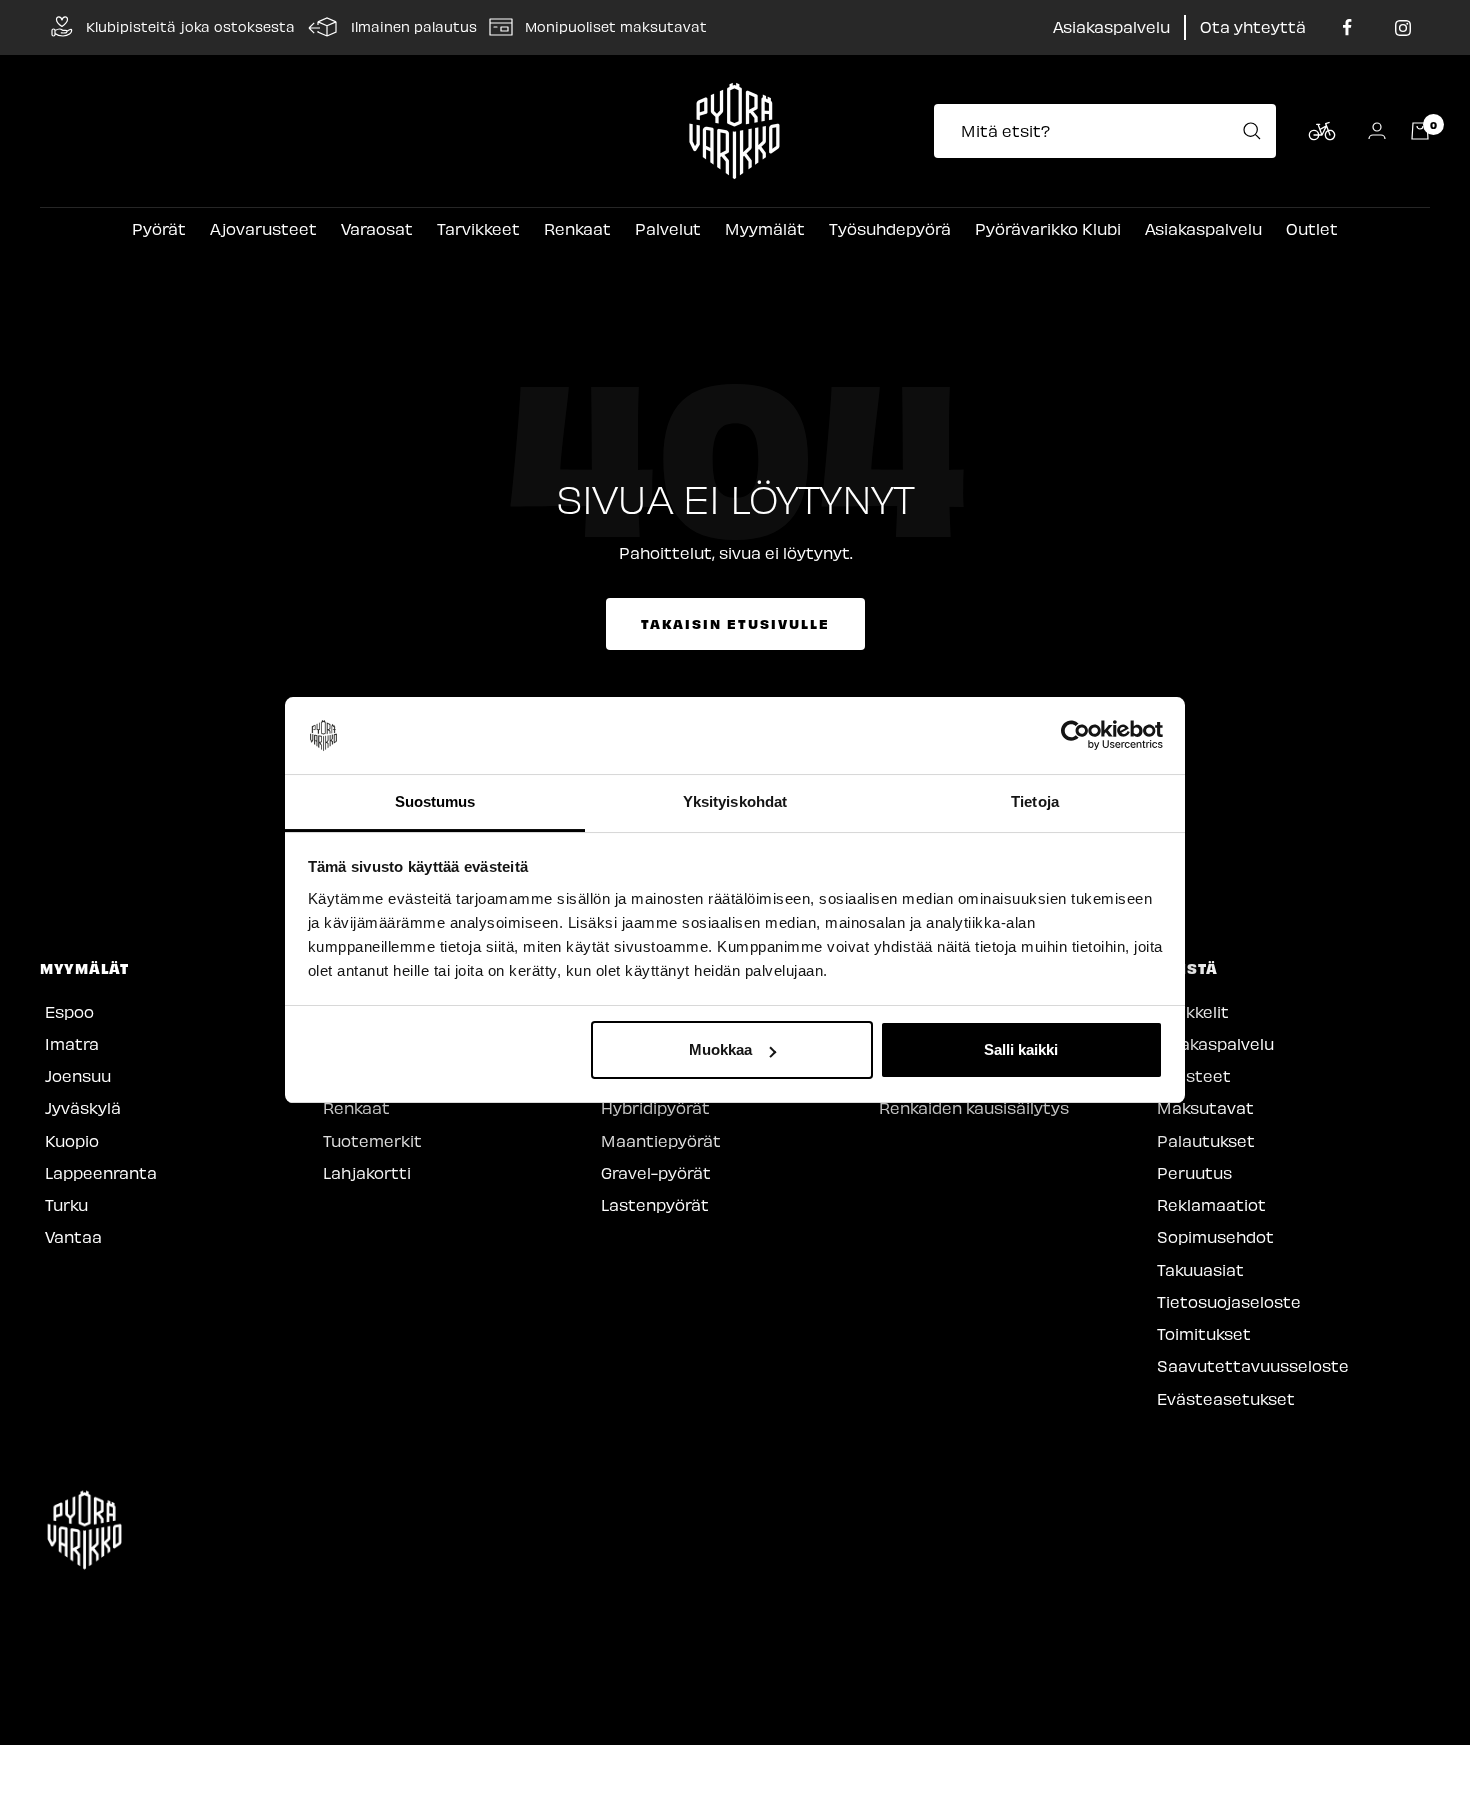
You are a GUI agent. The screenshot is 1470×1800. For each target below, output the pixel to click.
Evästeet (1194, 1075)
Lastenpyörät (655, 1204)
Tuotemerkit (372, 1140)
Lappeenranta (101, 1172)
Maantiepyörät (661, 1140)
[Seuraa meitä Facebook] (1347, 27)
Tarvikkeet (478, 228)
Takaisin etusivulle (735, 623)
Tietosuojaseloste (1229, 1301)
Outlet (1312, 228)
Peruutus (1194, 1172)
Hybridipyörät (655, 1107)
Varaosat (377, 228)
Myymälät (765, 228)
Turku (66, 1204)
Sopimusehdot (1215, 1236)
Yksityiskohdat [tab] (735, 801)
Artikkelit (1193, 1011)
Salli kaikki (1021, 1049)
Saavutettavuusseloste (1253, 1365)
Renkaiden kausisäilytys (974, 1107)
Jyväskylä (83, 1107)
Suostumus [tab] (435, 801)
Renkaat (577, 228)
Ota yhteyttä (1253, 26)
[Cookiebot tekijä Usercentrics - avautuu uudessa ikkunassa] (1075, 736)
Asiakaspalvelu (1111, 26)
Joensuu (78, 1075)
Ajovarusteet (263, 228)
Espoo (69, 1011)
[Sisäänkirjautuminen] (1377, 130)
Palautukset (1206, 1140)
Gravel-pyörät (656, 1172)
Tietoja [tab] (1035, 801)
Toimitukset (1204, 1333)
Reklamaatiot (1211, 1204)
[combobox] (1111, 131)
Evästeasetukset (1226, 1398)
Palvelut (668, 228)
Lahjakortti (367, 1172)
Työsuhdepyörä (890, 228)
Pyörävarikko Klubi (1048, 228)
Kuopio (72, 1140)
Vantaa (73, 1236)
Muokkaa (720, 1049)
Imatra (72, 1043)
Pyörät (159, 228)
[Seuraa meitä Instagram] (1402, 27)
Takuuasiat (1200, 1269)
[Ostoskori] (1420, 131)
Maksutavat (1205, 1107)
